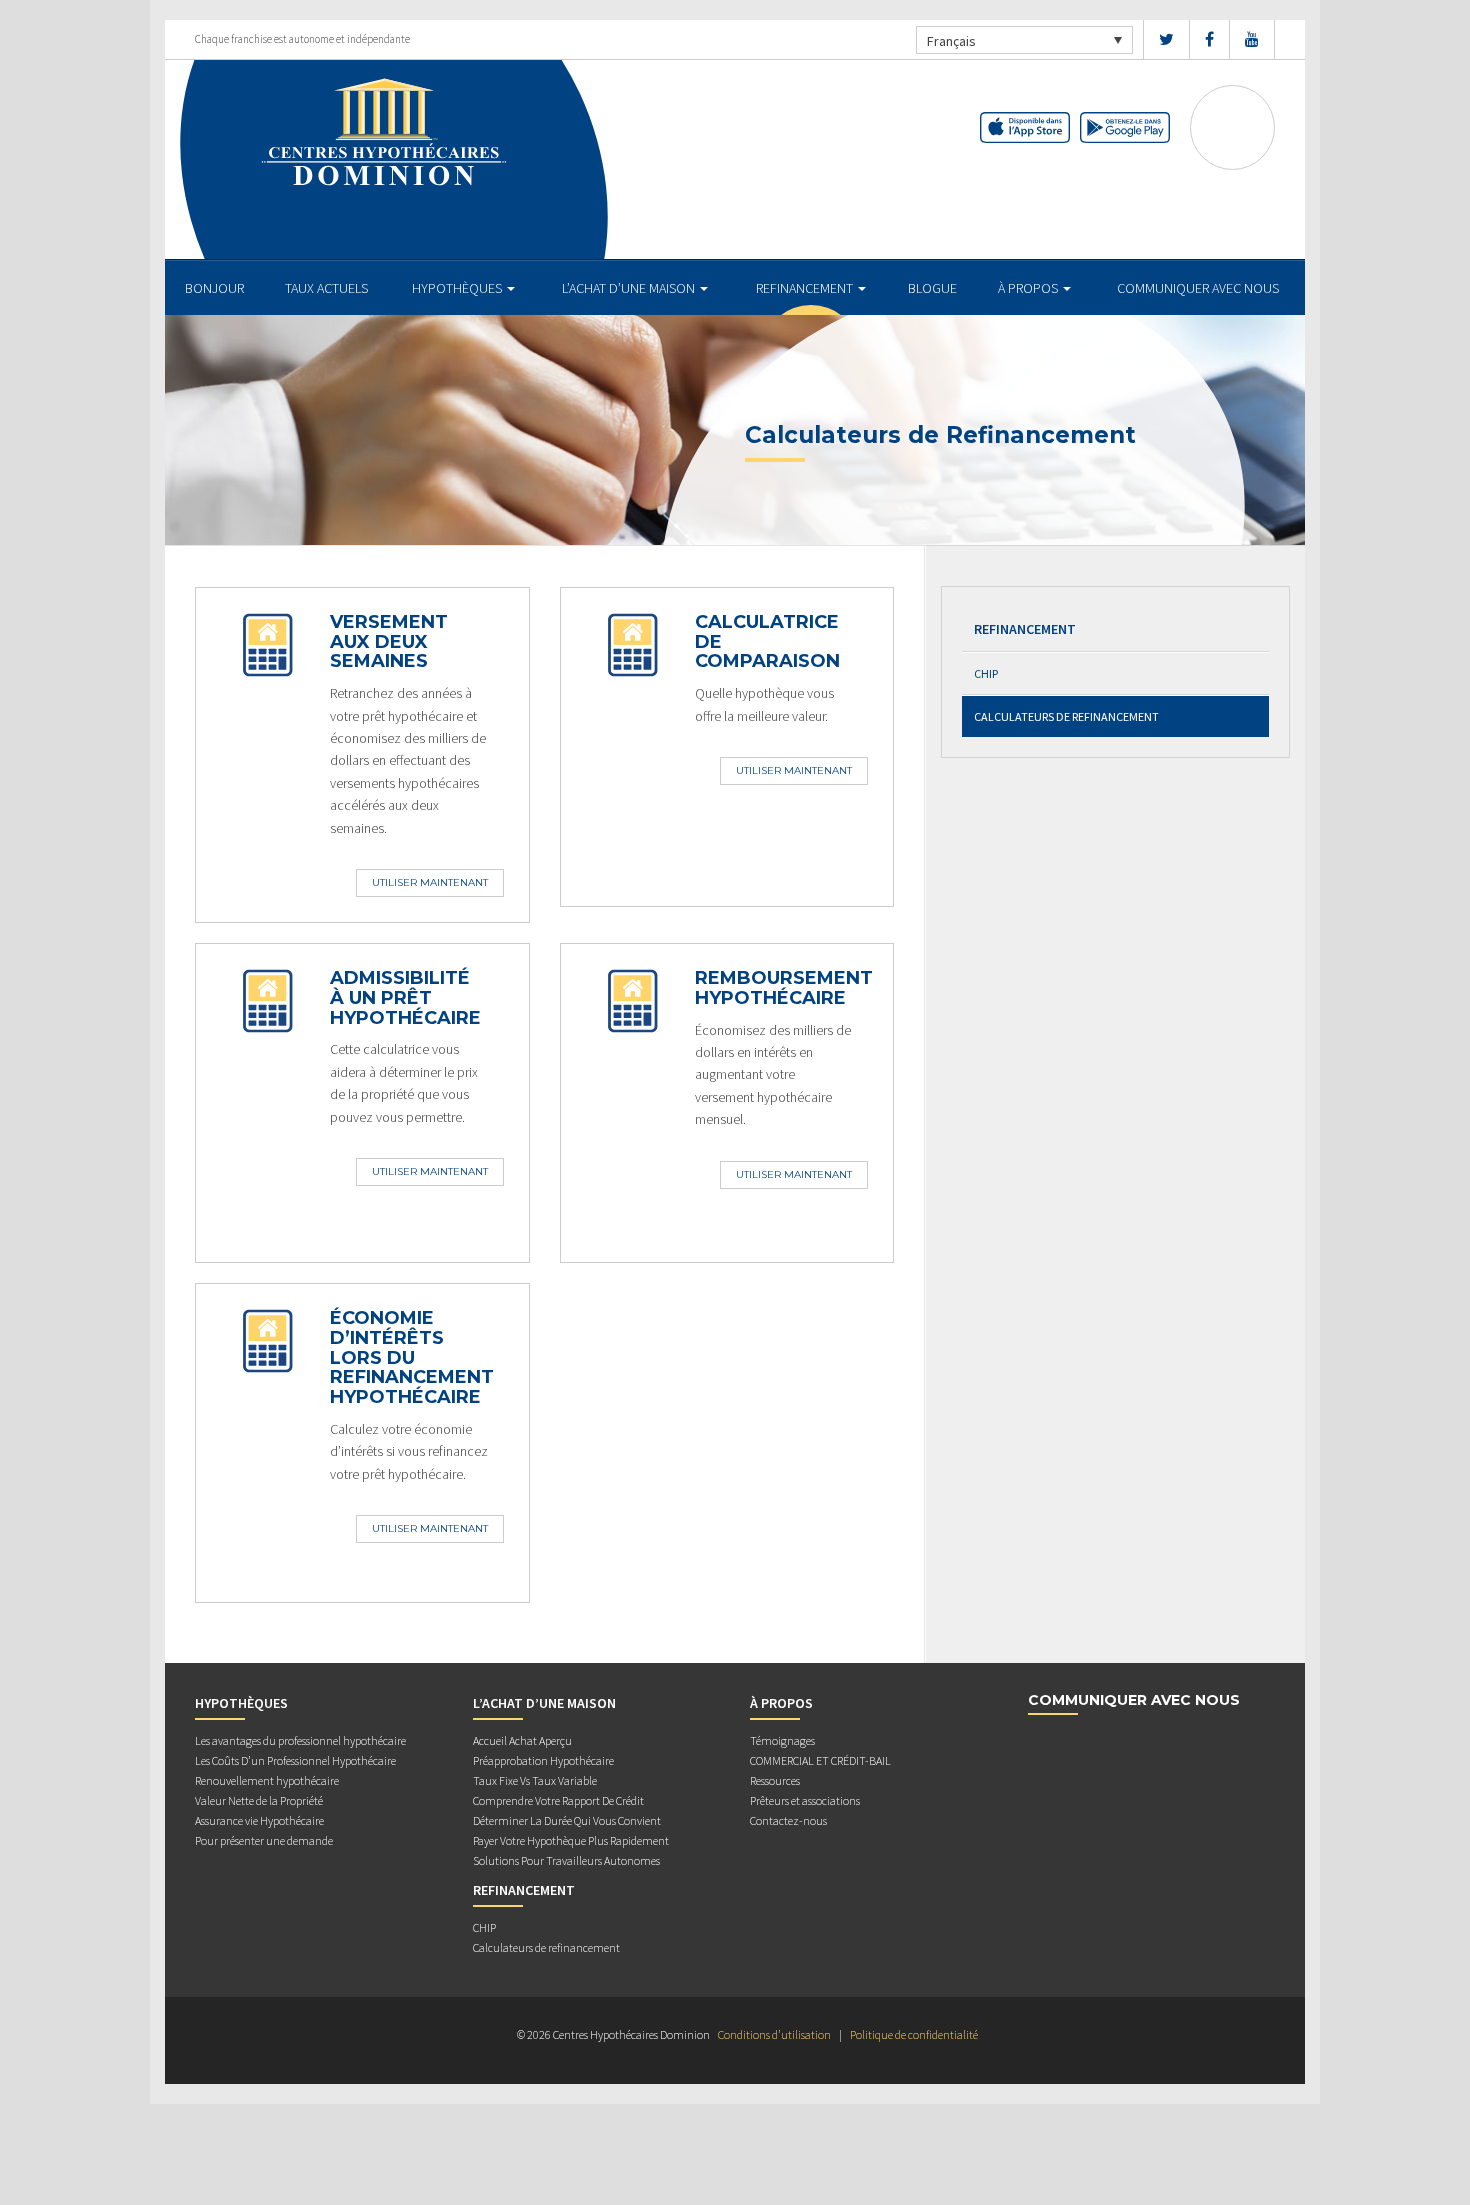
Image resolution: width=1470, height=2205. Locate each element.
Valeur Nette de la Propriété (259, 1800)
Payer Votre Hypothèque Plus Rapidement (571, 1840)
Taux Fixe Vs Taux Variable (535, 1780)
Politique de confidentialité (914, 2034)
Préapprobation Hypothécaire (543, 1760)
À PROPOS (1029, 288)
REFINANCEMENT (806, 288)
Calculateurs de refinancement (1066, 716)
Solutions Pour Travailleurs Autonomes (566, 1860)
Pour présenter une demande (264, 1840)
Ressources (775, 1780)
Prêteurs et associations (805, 1800)
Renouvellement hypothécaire (267, 1780)
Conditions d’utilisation (774, 2034)
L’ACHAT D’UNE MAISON (630, 288)
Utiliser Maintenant (430, 882)
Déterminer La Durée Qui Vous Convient (567, 1820)
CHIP (986, 673)
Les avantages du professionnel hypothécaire (300, 1740)
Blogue (932, 288)
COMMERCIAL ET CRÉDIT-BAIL (820, 1760)
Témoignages (782, 1740)
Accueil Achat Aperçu (522, 1740)
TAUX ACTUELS (326, 288)
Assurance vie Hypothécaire (259, 1820)
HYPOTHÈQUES (458, 288)
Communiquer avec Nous (1198, 288)
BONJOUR (214, 288)
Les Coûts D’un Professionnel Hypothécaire (295, 1760)
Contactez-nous (788, 1820)
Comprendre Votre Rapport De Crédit (558, 1800)
